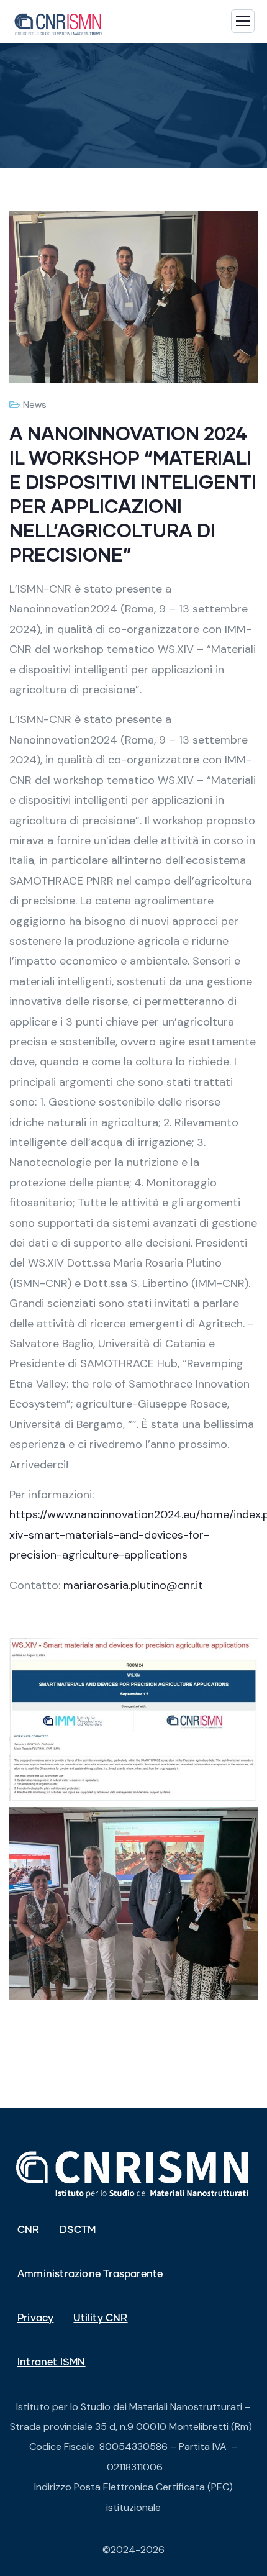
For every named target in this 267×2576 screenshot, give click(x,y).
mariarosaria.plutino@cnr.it (133, 1585)
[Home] (133, 2173)
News (35, 405)
